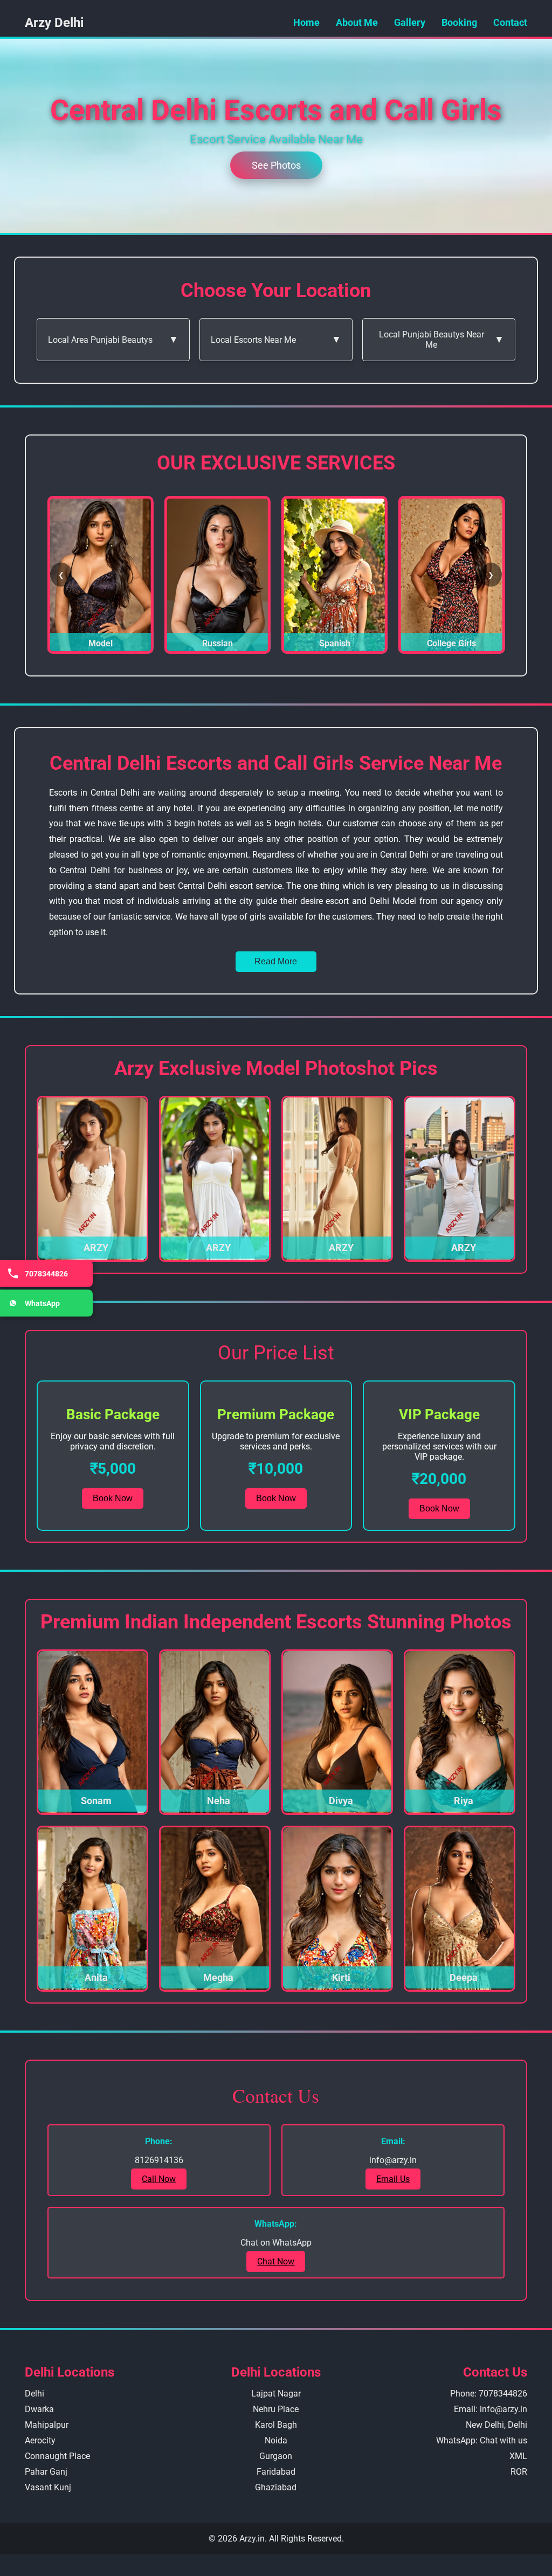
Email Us (393, 2179)
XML (518, 2456)
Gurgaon (276, 2456)
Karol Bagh (276, 2425)
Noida (276, 2440)
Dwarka (39, 2409)
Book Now (113, 1498)
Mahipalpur (47, 2425)
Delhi (34, 2394)
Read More (276, 961)
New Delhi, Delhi (496, 2425)
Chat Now (276, 2261)
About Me (357, 22)
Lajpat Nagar (276, 2394)
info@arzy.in (393, 2160)
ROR (519, 2472)
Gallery (410, 22)
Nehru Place (276, 2409)
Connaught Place (57, 2456)
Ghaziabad (276, 2487)
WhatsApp (42, 1303)
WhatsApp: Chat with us (482, 2440)
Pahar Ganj (46, 2472)
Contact (510, 22)
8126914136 (159, 2160)
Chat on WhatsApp (276, 2243)
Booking (459, 22)
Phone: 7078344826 (489, 2394)
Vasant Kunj (48, 2487)
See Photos (276, 165)
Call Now (159, 2179)
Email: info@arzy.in (491, 2409)
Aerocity (40, 2440)
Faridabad (276, 2472)
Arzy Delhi (54, 23)
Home (306, 22)
